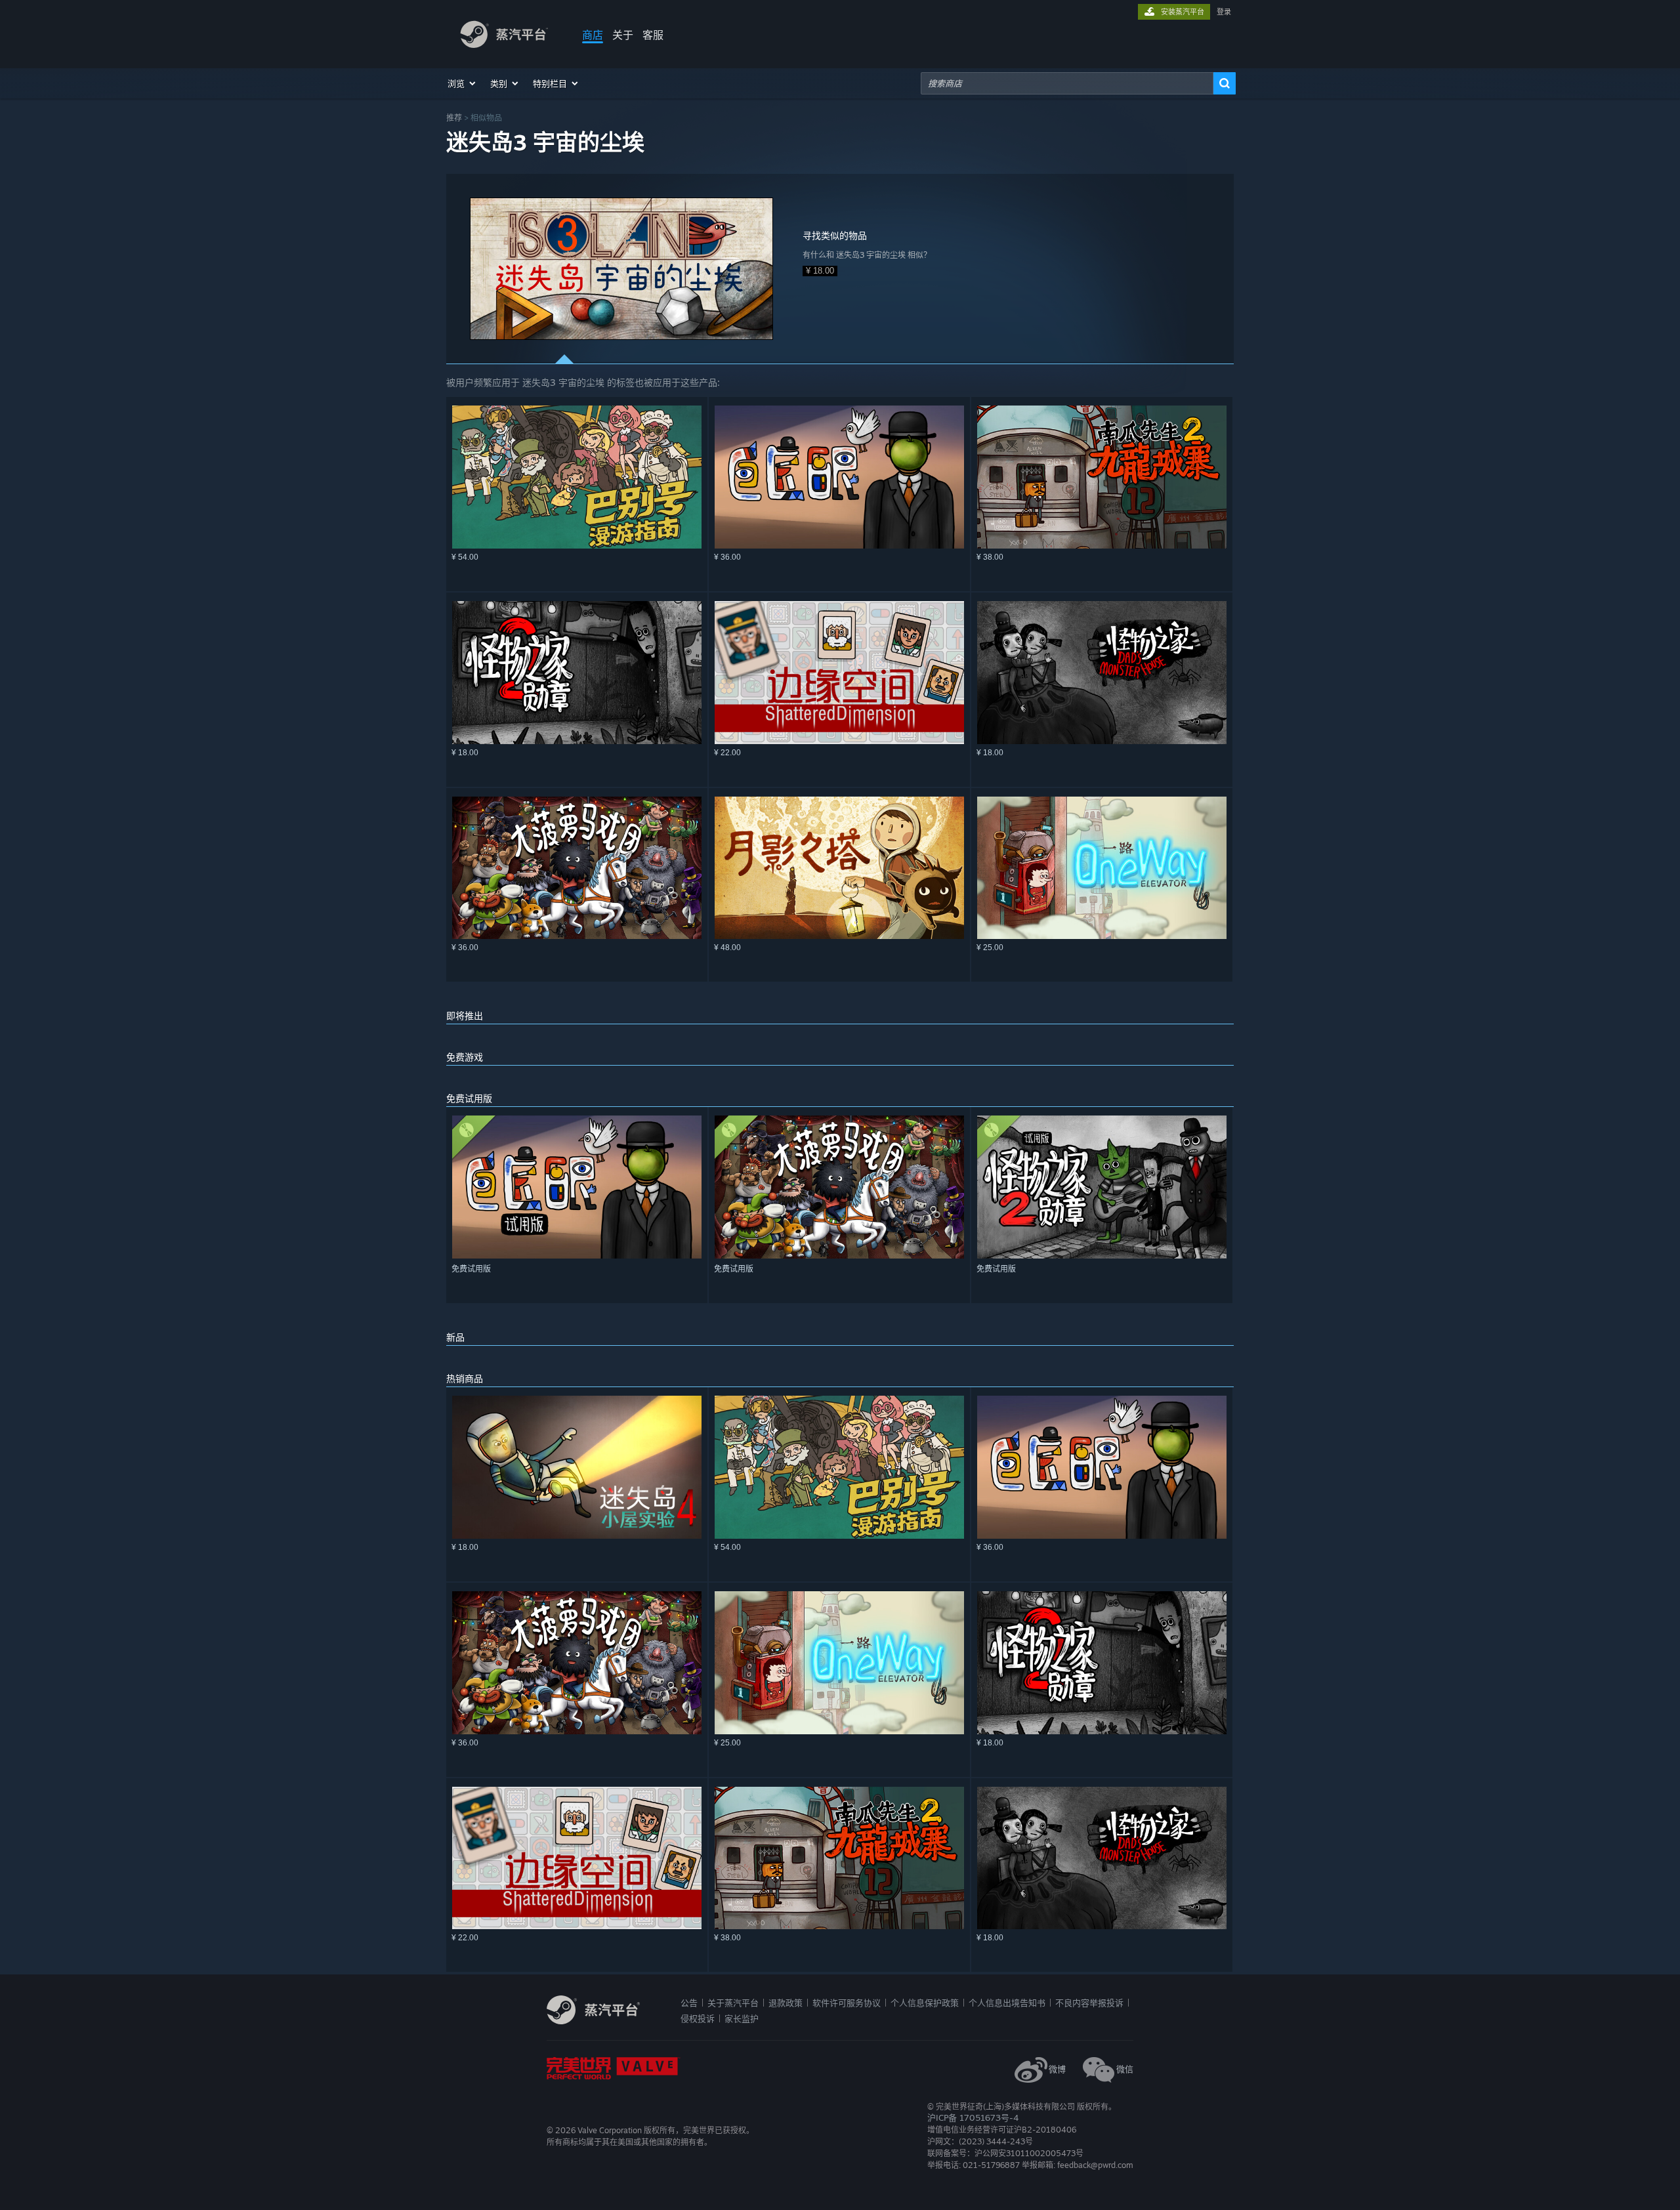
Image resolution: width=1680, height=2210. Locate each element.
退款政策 (786, 2003)
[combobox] (1067, 83)
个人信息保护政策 (925, 2003)
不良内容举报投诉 (1089, 2003)
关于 (623, 35)
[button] (462, 83)
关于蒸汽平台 (733, 2003)
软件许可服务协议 (847, 2003)
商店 (593, 35)
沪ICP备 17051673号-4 (973, 2117)
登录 (1224, 12)
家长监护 (742, 2018)
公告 (689, 2003)
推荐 (454, 118)
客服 (653, 35)
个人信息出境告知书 (1007, 2003)
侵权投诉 (698, 2018)
